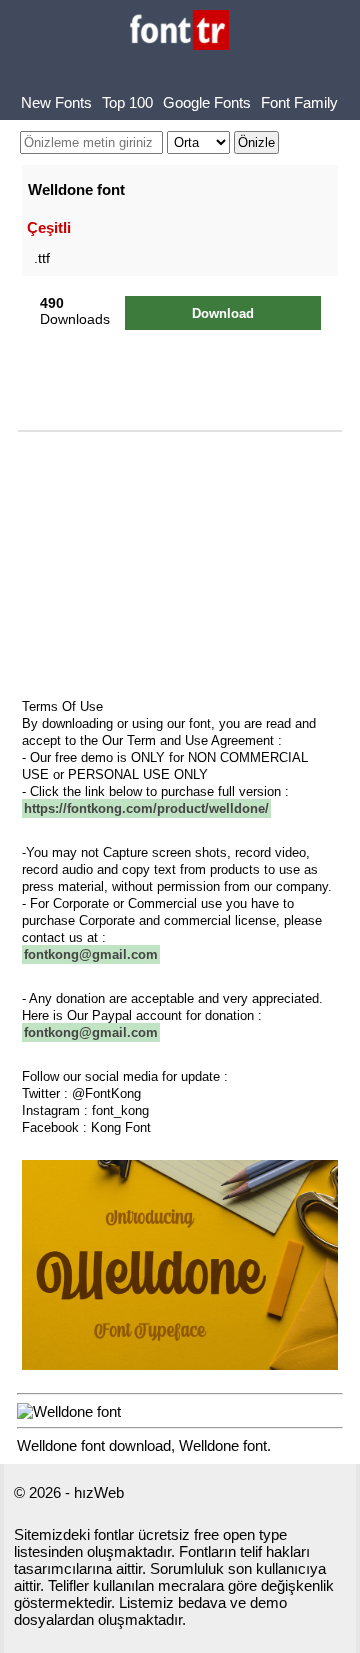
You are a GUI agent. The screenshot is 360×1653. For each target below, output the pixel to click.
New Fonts (56, 102)
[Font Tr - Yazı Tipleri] (179, 31)
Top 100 (127, 102)
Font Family (299, 102)
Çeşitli (49, 227)
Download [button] (223, 313)
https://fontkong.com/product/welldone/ (146, 808)
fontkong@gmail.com (91, 954)
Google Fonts (207, 102)
